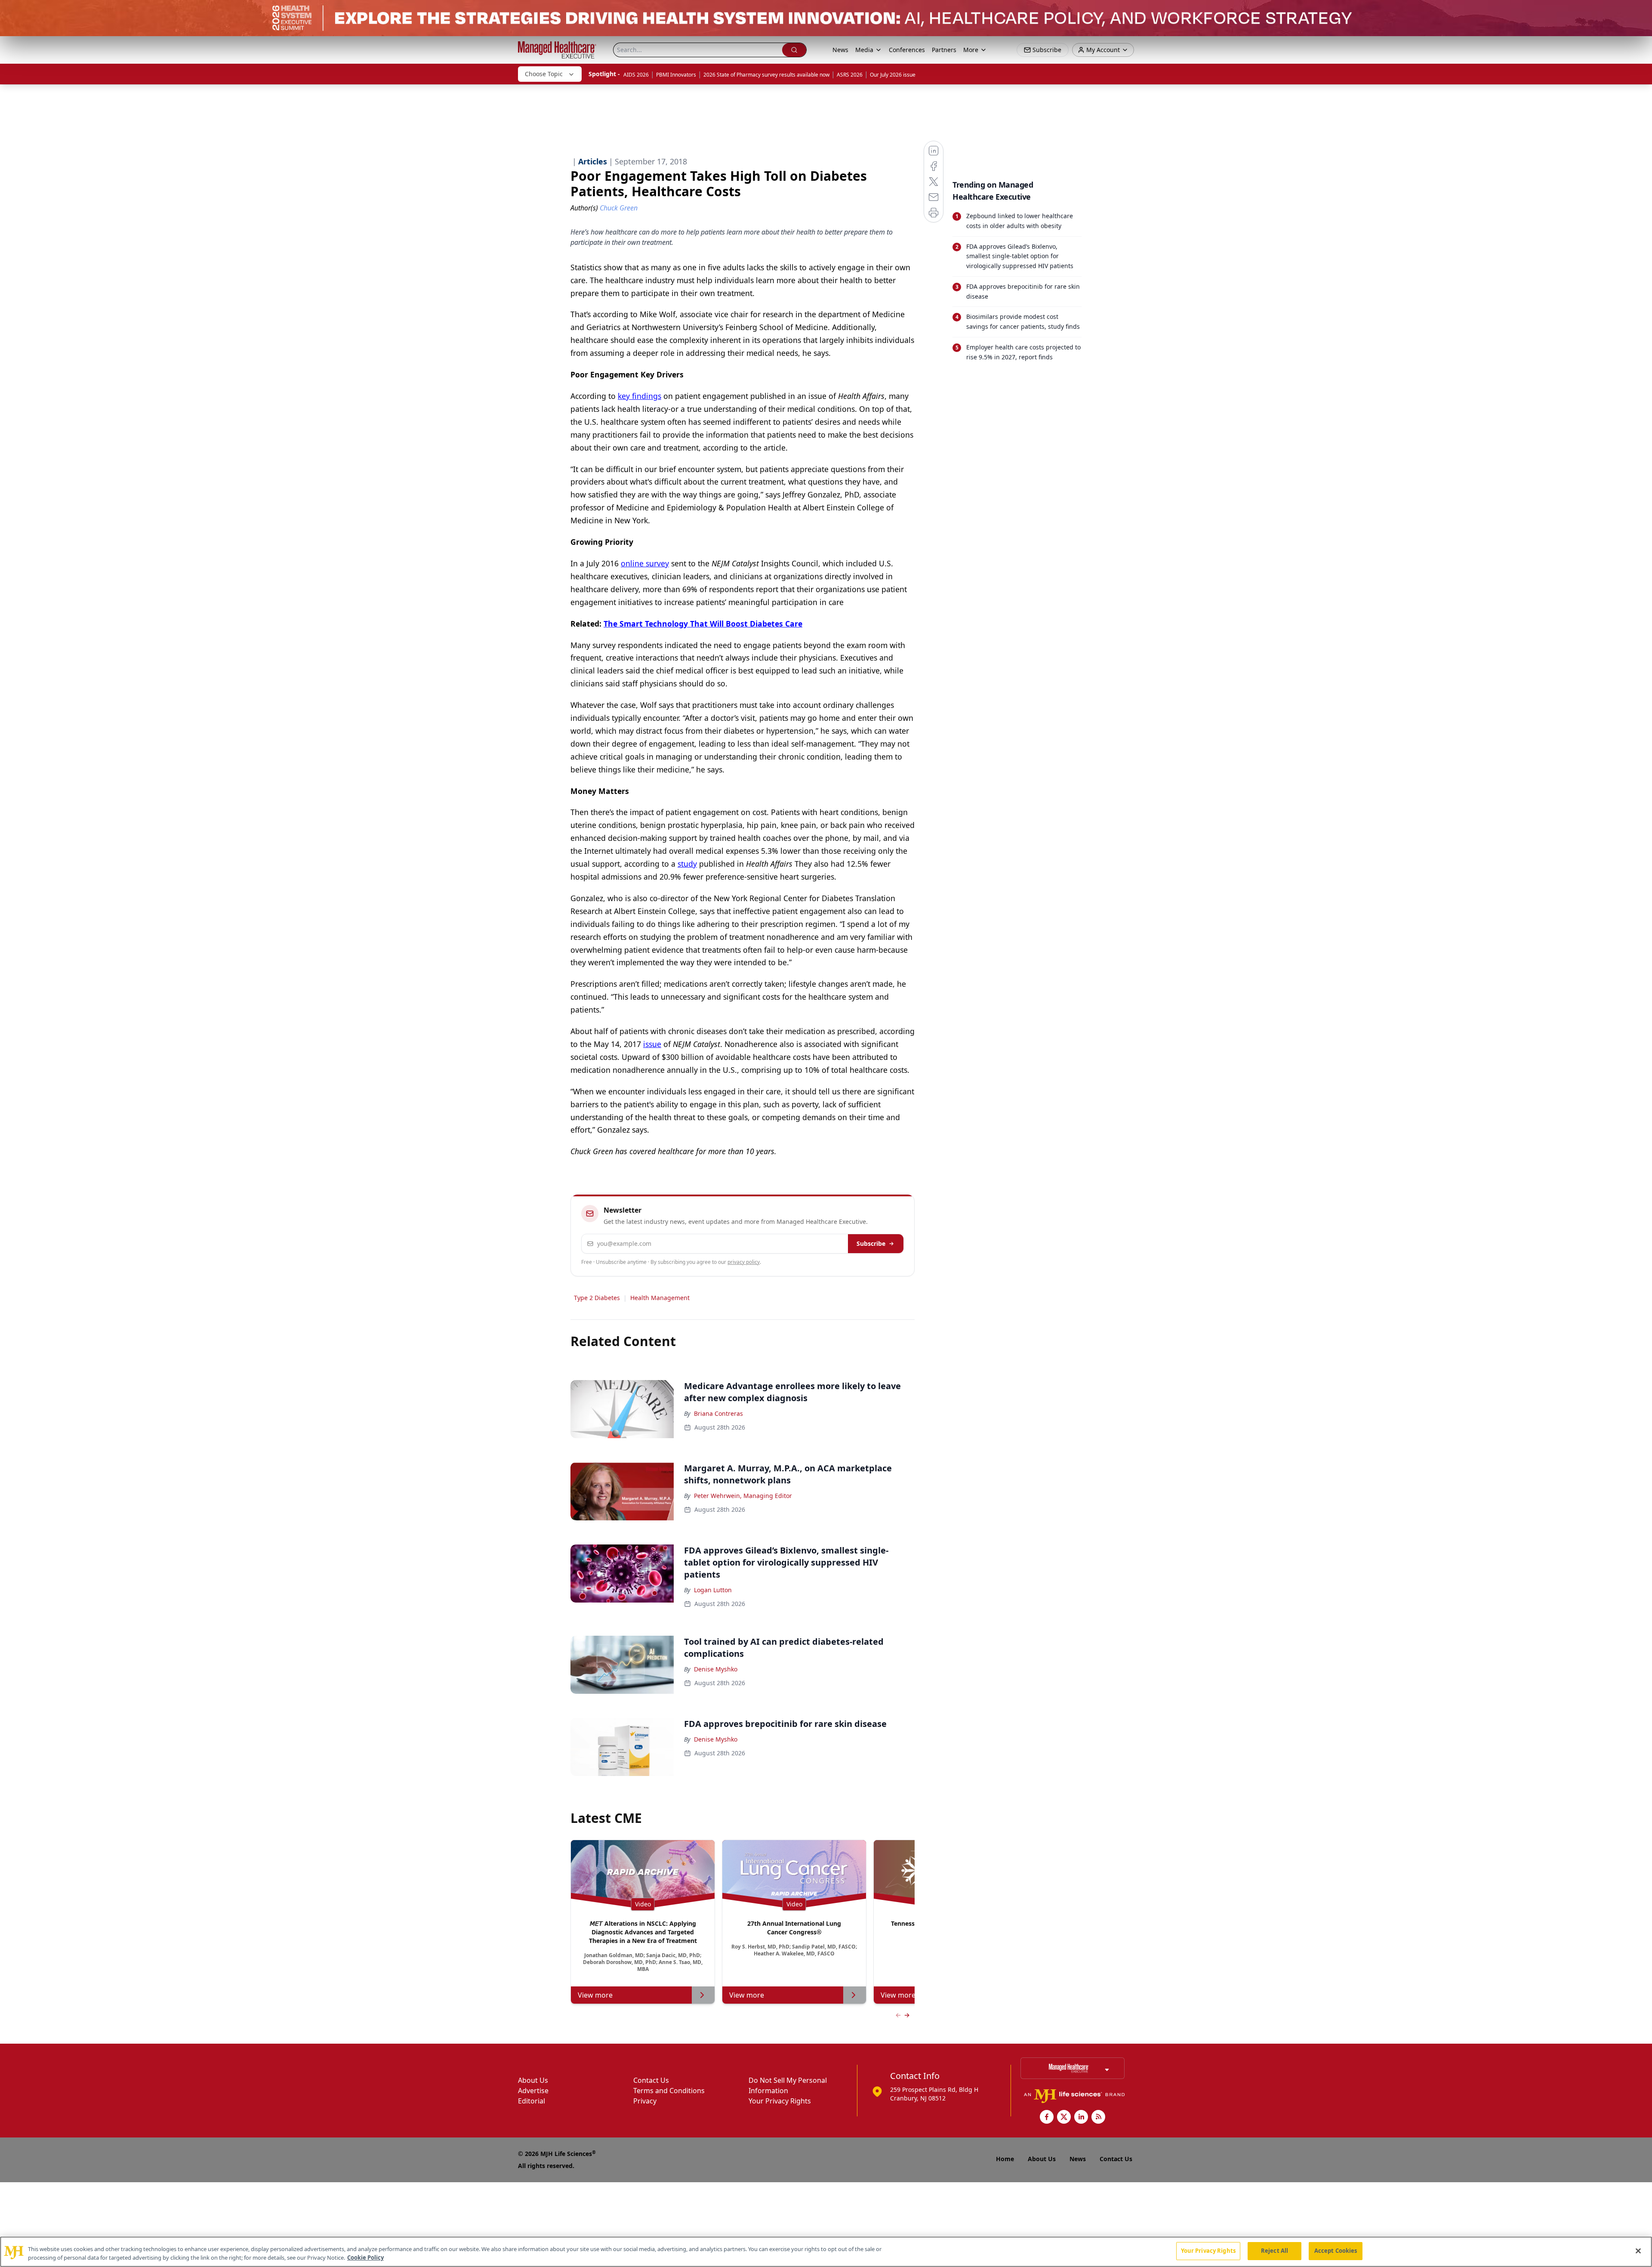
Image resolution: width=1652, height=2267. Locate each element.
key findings (640, 396)
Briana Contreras (718, 1413)
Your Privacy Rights (780, 2101)
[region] (826, 2252)
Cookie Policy (365, 2258)
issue (652, 1044)
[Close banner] (1641, 11)
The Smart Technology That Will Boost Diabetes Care (703, 624)
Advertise (533, 2091)
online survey (645, 563)
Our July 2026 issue (893, 75)
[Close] (1638, 2251)
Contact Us (651, 2080)
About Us (533, 2080)
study (687, 864)
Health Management (660, 1298)
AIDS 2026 (636, 75)
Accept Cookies (1336, 2251)
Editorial (532, 2101)
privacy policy (744, 1262)
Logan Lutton (713, 1590)
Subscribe (871, 1243)
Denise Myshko (716, 1669)
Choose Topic (544, 74)
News (840, 50)
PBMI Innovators (676, 75)
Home (1005, 2159)
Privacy (645, 2101)
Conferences (907, 50)
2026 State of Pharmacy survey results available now (766, 75)
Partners (944, 50)
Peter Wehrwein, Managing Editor (743, 1496)
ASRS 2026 (850, 75)
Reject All (1274, 2251)
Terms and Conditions (669, 2091)
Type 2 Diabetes (597, 1298)
